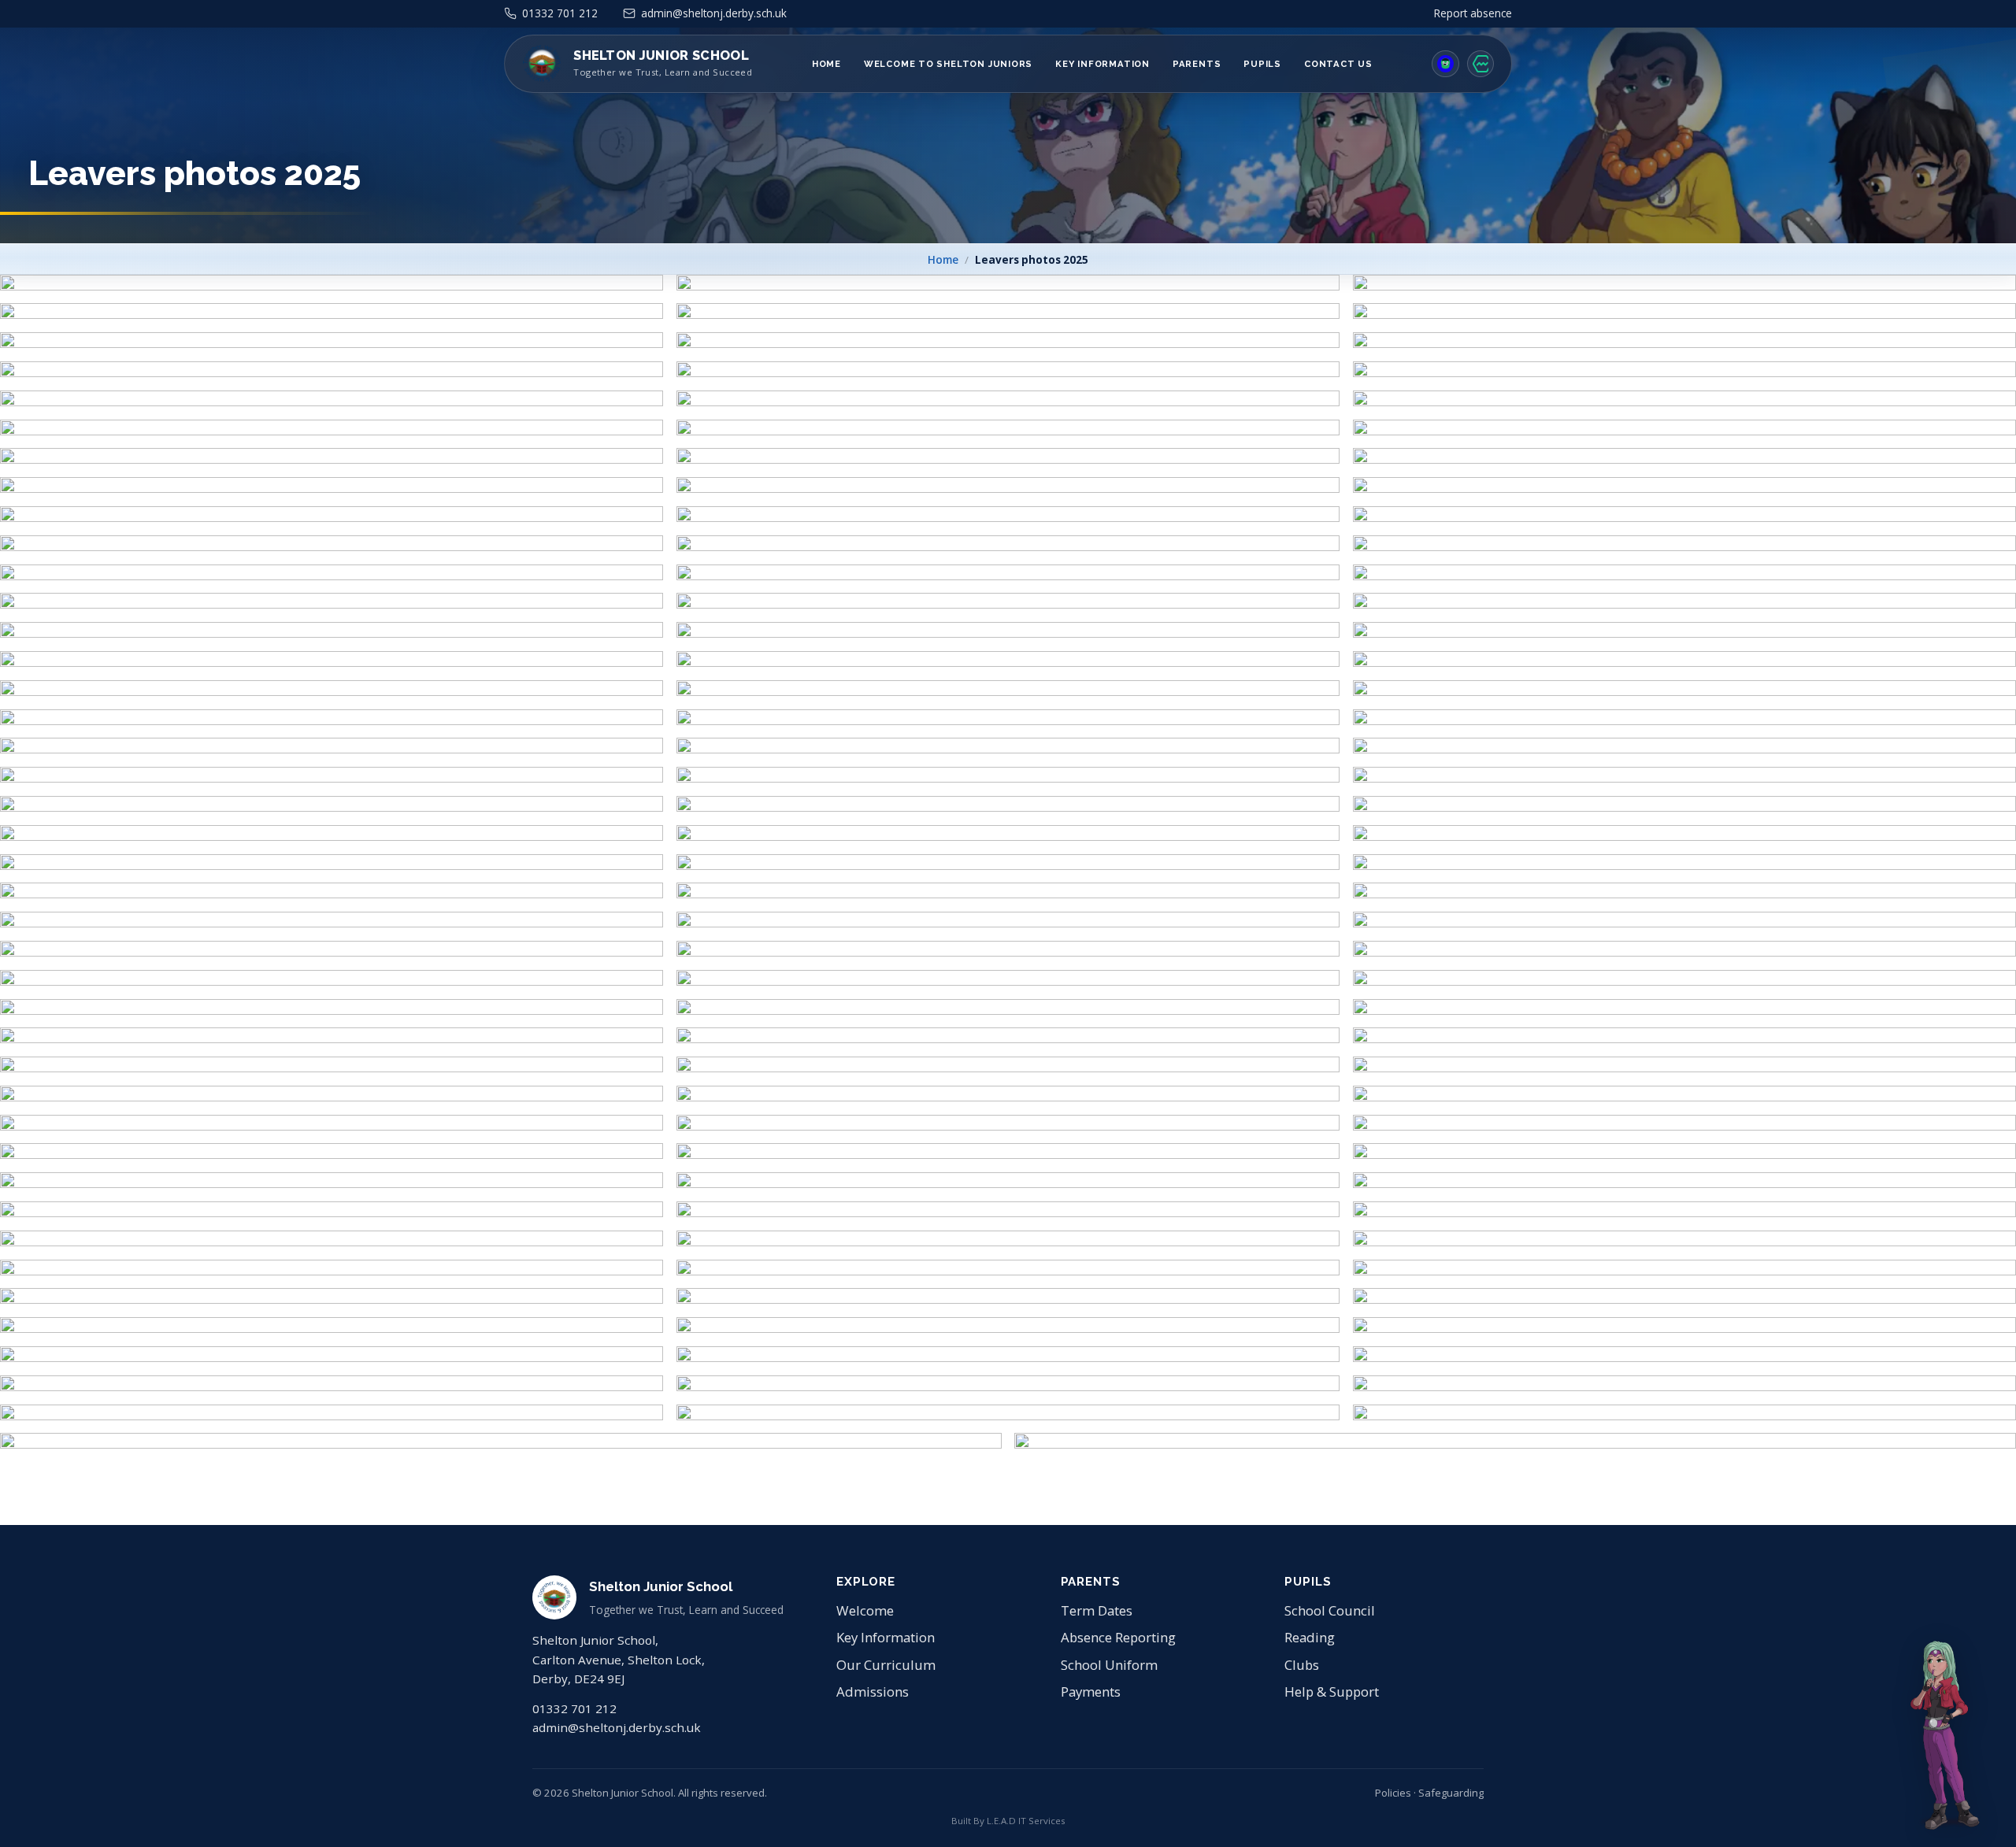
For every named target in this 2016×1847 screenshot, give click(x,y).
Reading (1310, 1637)
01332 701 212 (574, 1708)
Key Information (1102, 64)
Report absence (1473, 13)
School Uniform (1109, 1665)
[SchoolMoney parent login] (1480, 64)
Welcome (865, 1610)
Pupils (1262, 64)
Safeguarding (1451, 1793)
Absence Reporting (1118, 1637)
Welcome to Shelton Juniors (948, 64)
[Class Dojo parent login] (1445, 64)
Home (826, 64)
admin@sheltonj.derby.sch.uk (617, 1727)
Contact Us (1338, 64)
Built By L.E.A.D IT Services (1008, 1821)
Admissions (873, 1692)
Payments (1091, 1692)
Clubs (1302, 1665)
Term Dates (1097, 1610)
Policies (1393, 1793)
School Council (1330, 1610)
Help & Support (1332, 1692)
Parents (1197, 64)
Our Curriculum (886, 1665)
